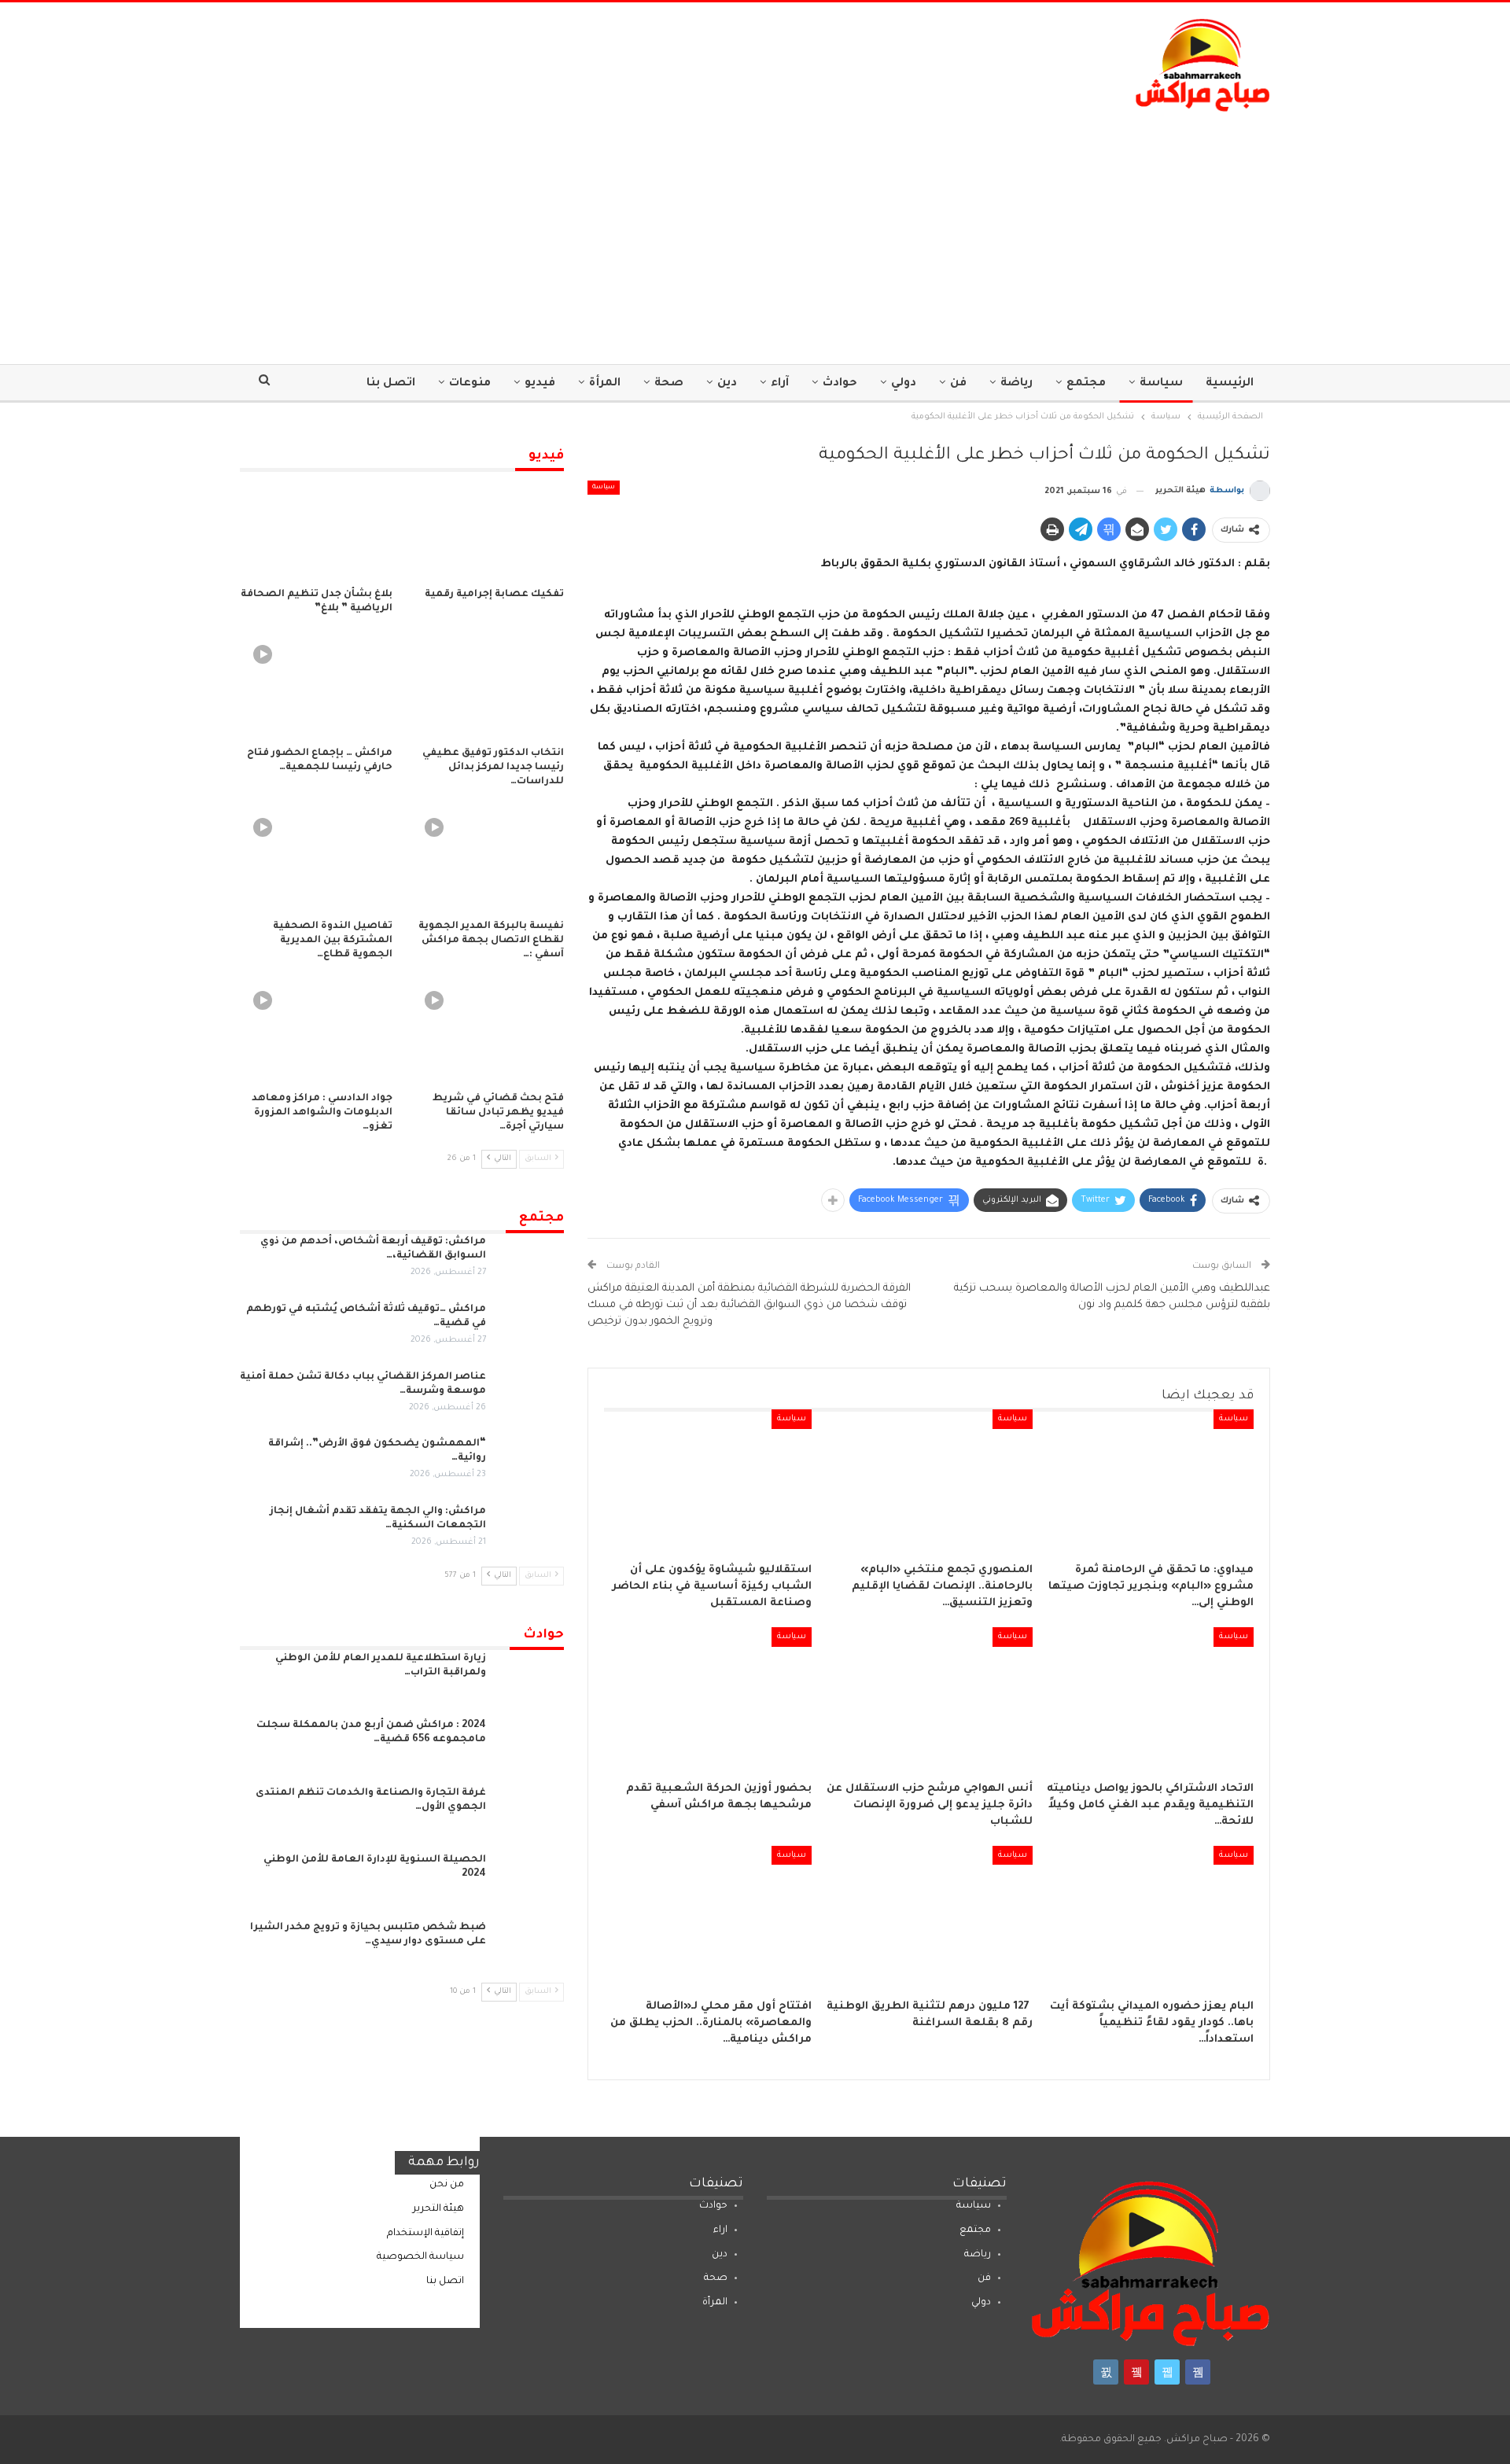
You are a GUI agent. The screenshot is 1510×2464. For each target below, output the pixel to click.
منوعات (470, 384)
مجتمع (1086, 384)
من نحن (447, 2185)
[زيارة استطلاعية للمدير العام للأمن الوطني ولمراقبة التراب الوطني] (530, 1677)
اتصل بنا (391, 384)
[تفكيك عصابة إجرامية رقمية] (488, 526)
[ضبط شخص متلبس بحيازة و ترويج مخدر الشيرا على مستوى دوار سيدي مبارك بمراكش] (530, 1946)
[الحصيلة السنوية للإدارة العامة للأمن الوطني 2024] (530, 1878)
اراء (720, 2230)
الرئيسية (1230, 384)
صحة (669, 384)
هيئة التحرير (438, 2209)
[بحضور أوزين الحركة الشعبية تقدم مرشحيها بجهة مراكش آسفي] (707, 1700)
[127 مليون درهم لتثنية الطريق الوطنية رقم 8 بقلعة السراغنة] (929, 1918)
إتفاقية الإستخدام (425, 2234)
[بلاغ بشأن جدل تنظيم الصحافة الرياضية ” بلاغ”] (316, 526)
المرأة (605, 384)
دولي (904, 384)
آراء (780, 384)
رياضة (1016, 384)
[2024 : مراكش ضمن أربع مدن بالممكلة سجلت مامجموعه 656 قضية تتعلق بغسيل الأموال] (530, 1744)
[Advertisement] (755, 230)
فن (958, 384)
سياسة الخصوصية (420, 2257)
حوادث (840, 384)
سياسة (1161, 384)
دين (727, 384)
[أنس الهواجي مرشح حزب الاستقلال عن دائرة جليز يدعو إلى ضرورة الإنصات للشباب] (929, 1700)
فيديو (540, 384)
